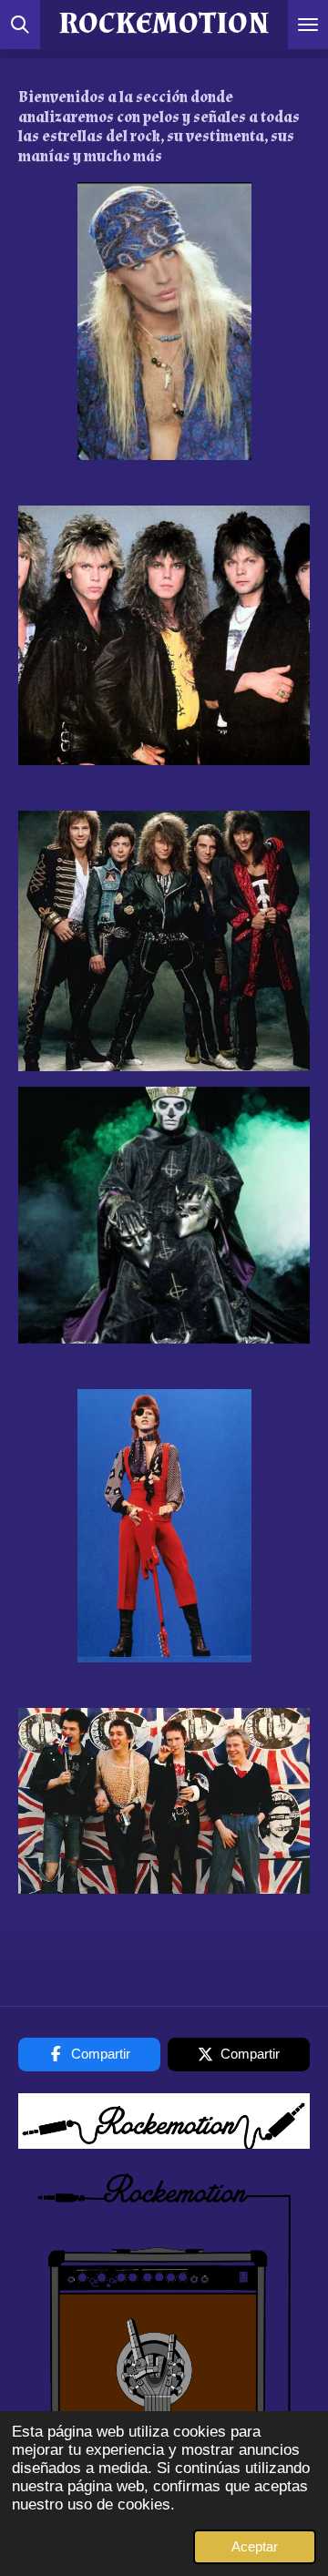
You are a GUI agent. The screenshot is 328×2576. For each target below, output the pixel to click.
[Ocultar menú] (308, 25)
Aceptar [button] (255, 2546)
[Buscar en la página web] (20, 25)
